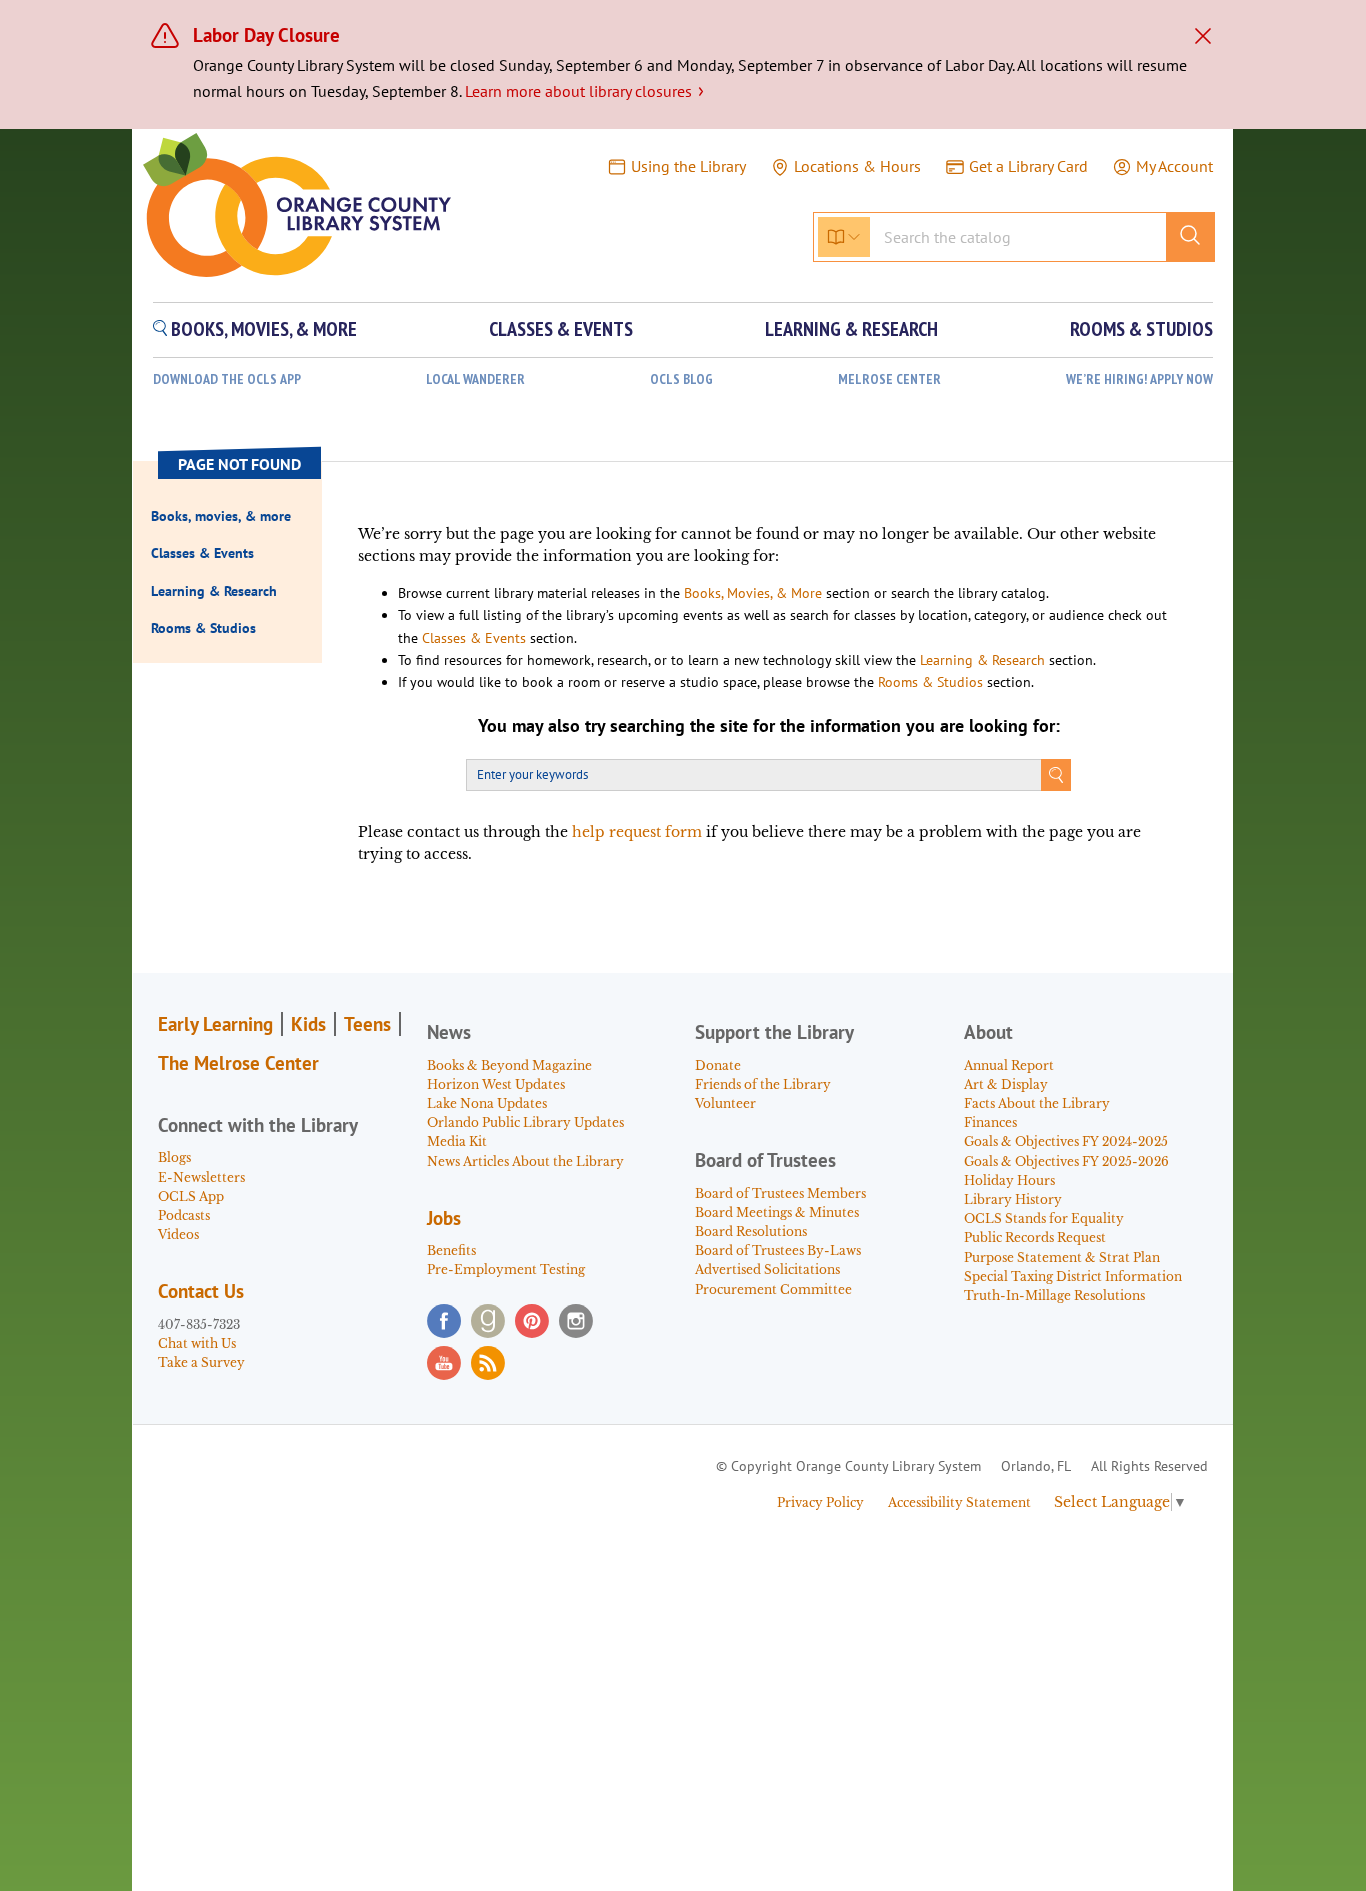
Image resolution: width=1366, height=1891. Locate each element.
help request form (637, 832)
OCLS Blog (681, 379)
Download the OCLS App (227, 379)
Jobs (444, 1218)
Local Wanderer (475, 379)
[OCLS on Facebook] (444, 1321)
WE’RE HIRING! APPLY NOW (1139, 379)
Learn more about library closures (584, 91)
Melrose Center (889, 379)
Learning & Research (982, 660)
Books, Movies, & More (753, 593)
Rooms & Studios (930, 682)
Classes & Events (474, 638)
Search (1056, 775)
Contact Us (201, 1291)
